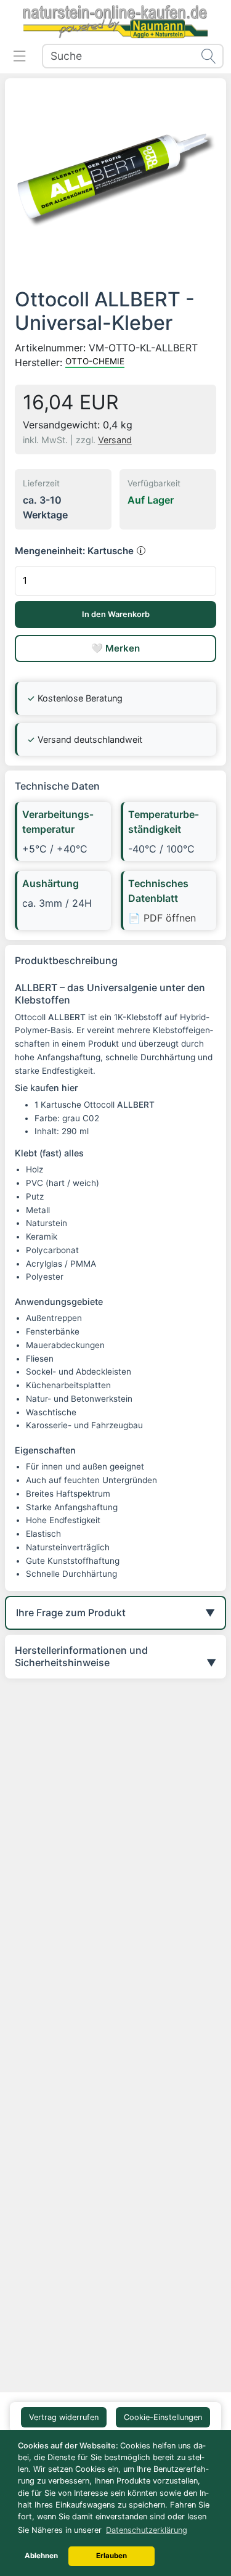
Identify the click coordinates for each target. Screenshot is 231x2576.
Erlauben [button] (111, 2556)
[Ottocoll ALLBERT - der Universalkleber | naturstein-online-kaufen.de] (115, 180)
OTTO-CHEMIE (95, 361)
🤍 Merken (115, 648)
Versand (115, 440)
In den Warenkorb (116, 614)
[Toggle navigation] (20, 56)
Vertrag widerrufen (64, 2417)
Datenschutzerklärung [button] (147, 2530)
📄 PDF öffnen (162, 918)
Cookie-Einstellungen (163, 2417)
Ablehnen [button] (41, 2556)
